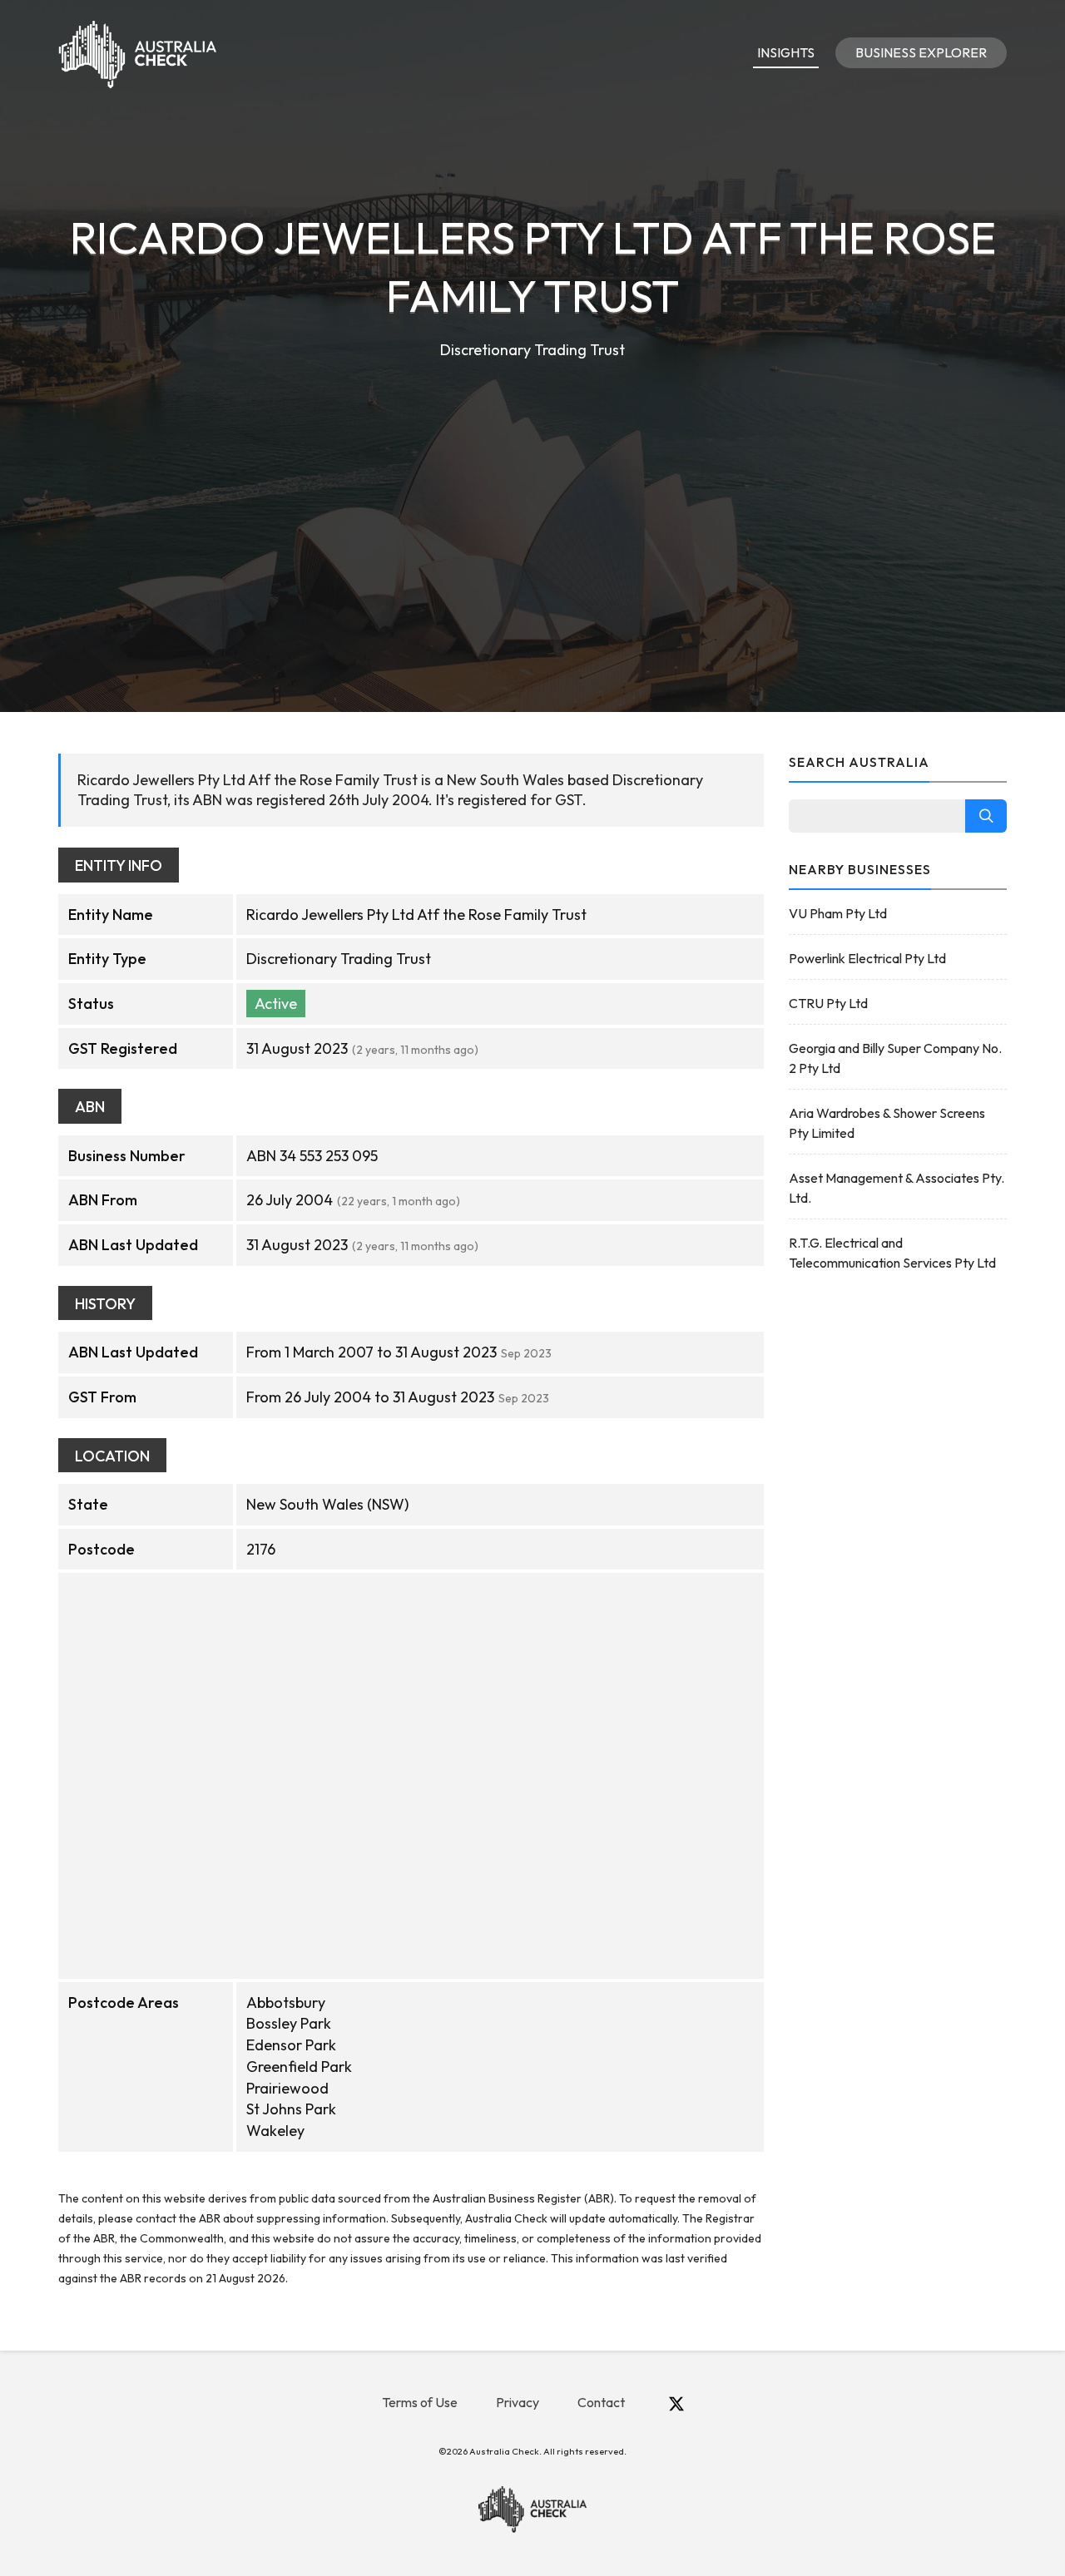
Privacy (518, 2402)
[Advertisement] (532, 487)
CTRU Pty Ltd (828, 1003)
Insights (786, 52)
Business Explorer (921, 52)
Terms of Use (420, 2402)
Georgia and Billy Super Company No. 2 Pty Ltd (895, 1058)
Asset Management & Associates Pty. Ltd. (897, 1188)
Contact (601, 2402)
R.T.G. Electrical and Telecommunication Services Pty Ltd (892, 1253)
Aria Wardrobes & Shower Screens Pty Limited (887, 1123)
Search (986, 816)
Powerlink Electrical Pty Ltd (867, 958)
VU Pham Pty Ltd (838, 913)
